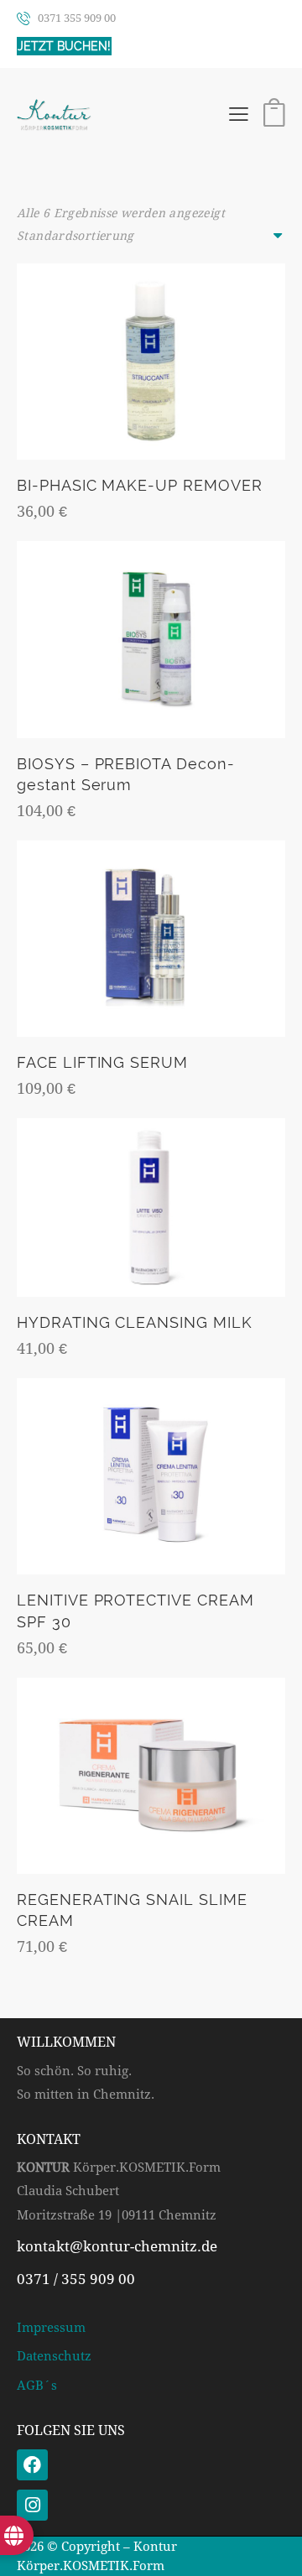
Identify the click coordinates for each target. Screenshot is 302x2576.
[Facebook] (32, 2465)
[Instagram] (32, 2505)
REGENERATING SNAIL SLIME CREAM (132, 1910)
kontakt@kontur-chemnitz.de (117, 2246)
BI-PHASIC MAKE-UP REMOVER (140, 485)
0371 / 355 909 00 (76, 2279)
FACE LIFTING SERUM (102, 1062)
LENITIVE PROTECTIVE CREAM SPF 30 (135, 1611)
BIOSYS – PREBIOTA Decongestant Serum (125, 774)
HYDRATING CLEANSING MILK (135, 1322)
